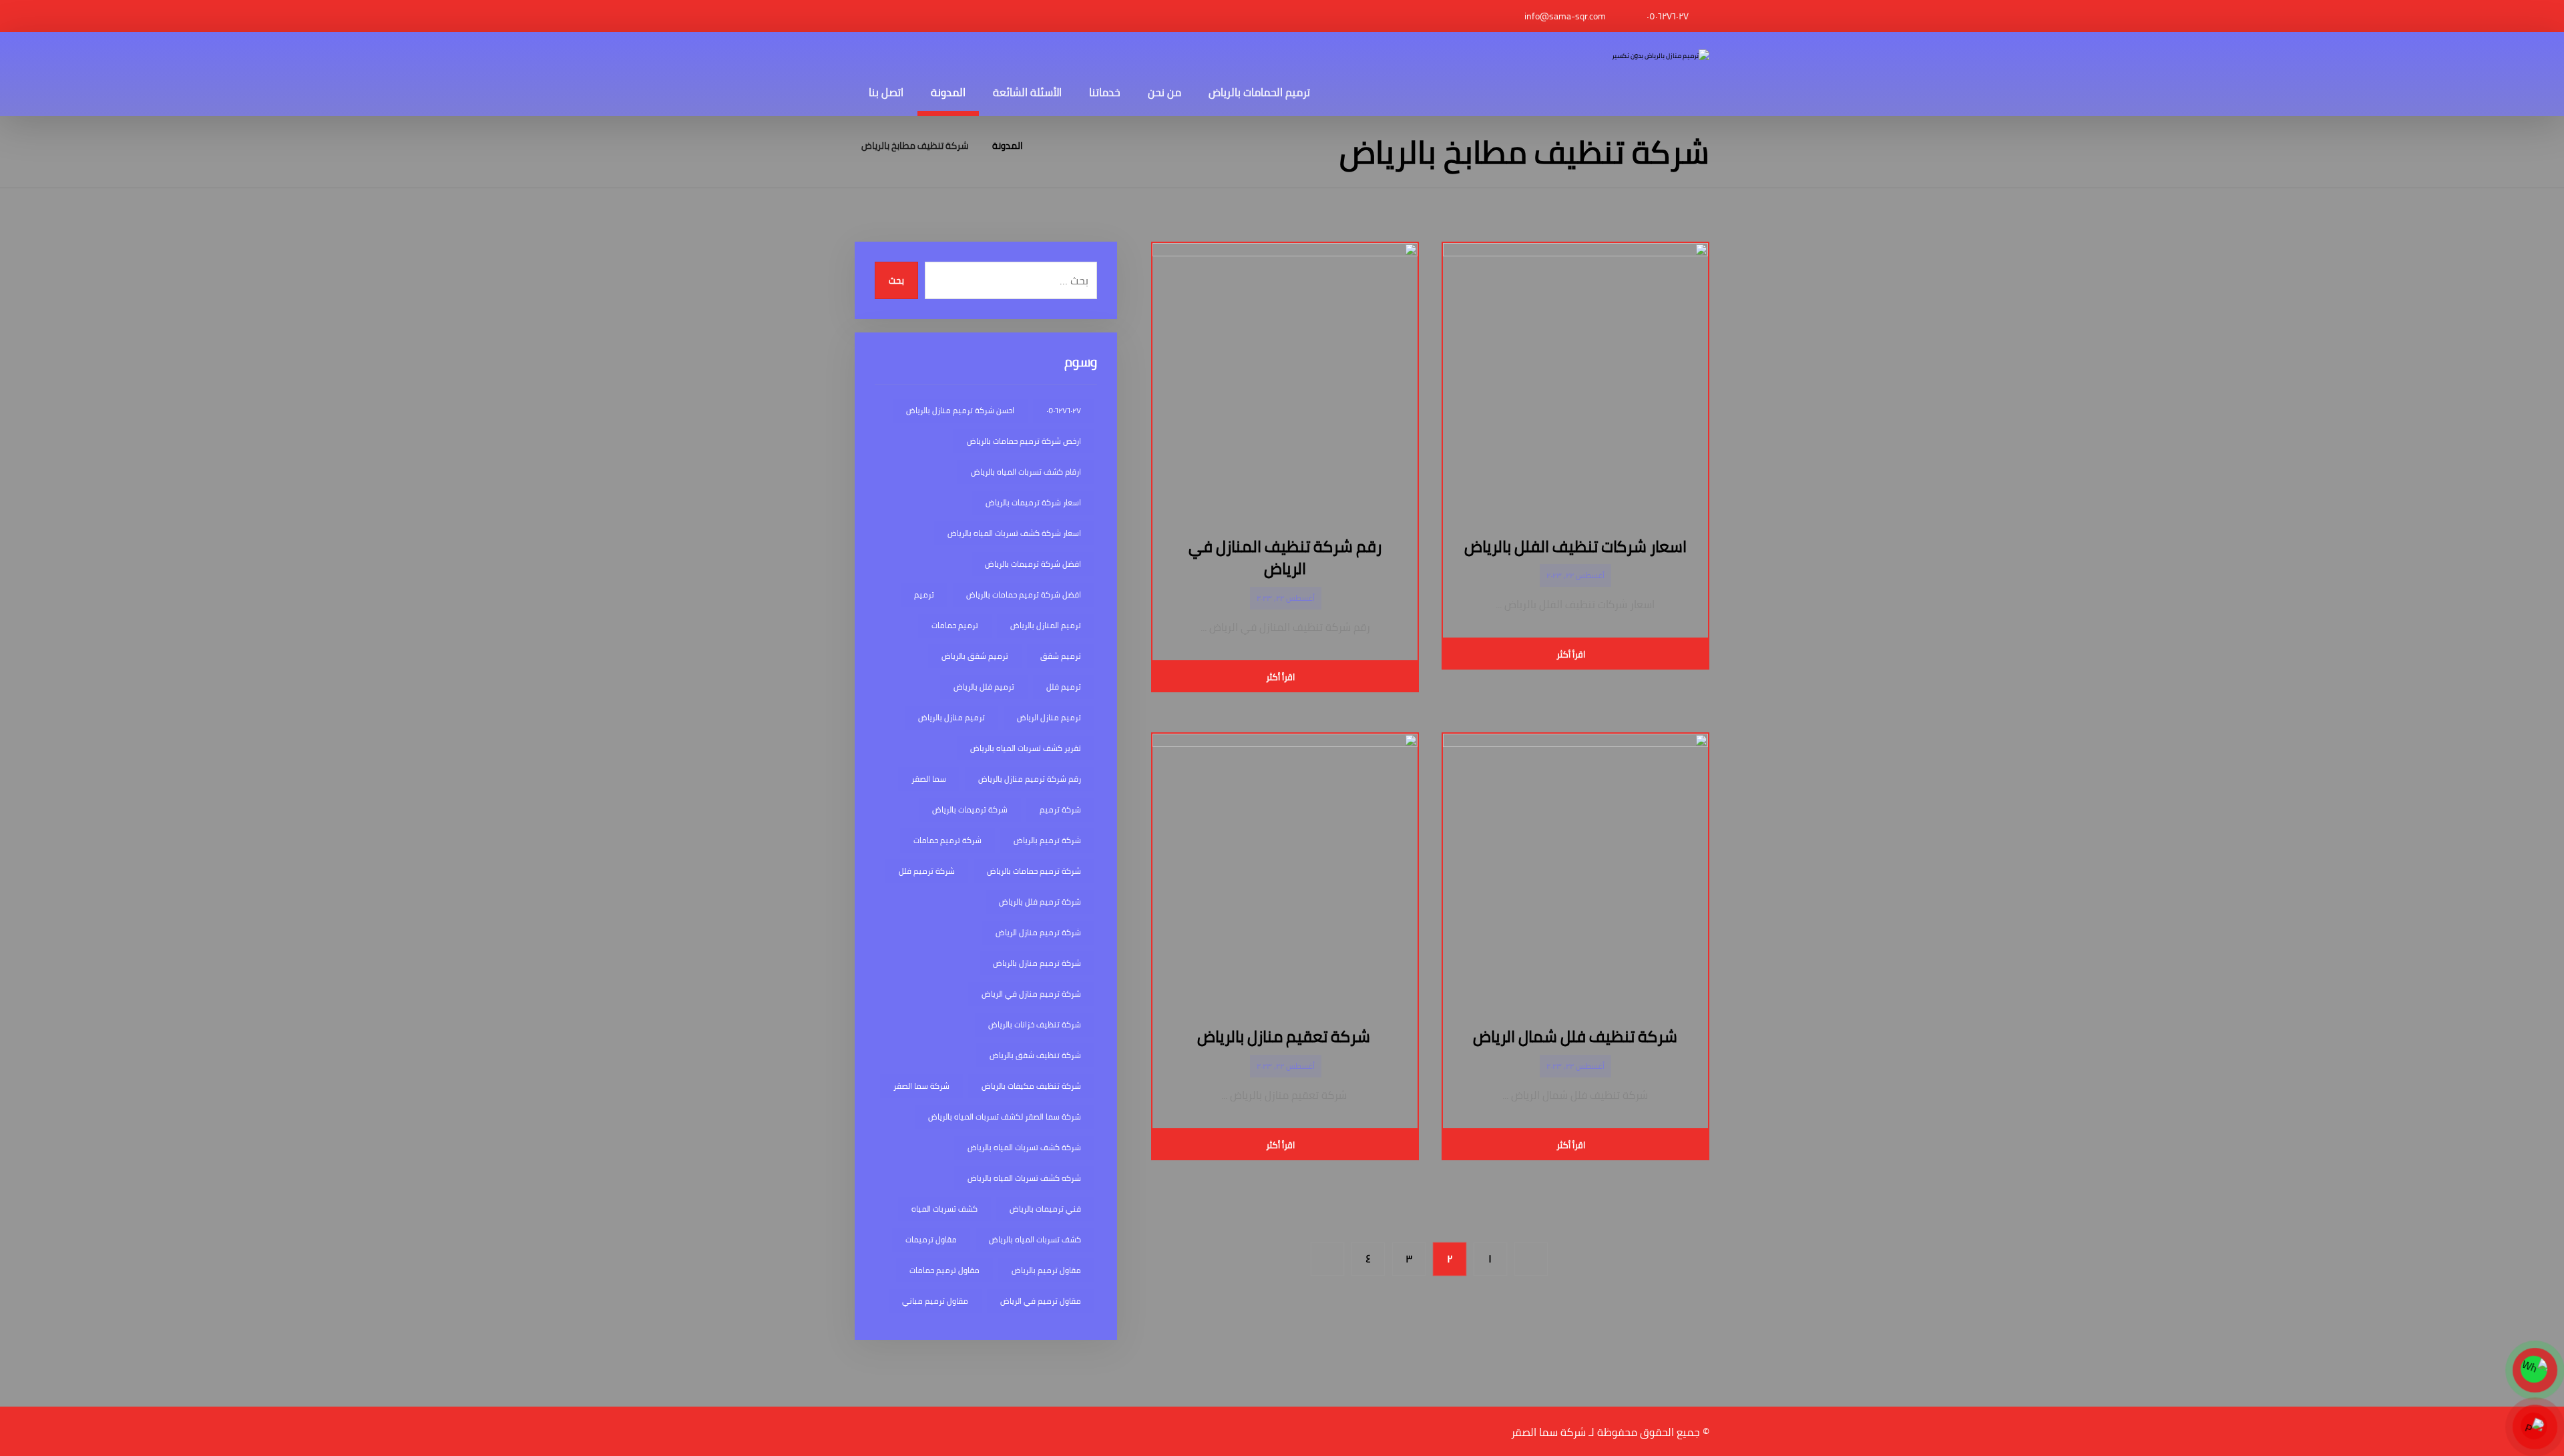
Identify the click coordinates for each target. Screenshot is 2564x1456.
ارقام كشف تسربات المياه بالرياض (1026, 472)
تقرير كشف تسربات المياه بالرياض (1026, 748)
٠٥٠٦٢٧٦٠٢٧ (1064, 410)
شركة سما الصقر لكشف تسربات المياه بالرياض (1005, 1117)
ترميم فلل (1064, 687)
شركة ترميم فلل (927, 871)
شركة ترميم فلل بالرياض (1040, 902)
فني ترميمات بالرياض (1045, 1209)
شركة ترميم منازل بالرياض (1037, 963)
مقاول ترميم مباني (935, 1301)
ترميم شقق (1061, 656)
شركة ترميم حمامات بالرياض (1034, 871)
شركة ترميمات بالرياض (970, 809)
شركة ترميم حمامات (947, 840)
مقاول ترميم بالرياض (1046, 1270)
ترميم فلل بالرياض (984, 687)
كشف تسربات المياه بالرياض (1035, 1239)
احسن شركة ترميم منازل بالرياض (960, 410)
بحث (896, 281)
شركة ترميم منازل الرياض (1038, 932)
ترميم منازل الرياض (1049, 717)
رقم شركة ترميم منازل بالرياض (1030, 779)
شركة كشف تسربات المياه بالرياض (1024, 1147)
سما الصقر (929, 779)
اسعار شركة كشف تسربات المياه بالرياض (1014, 533)
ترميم (924, 594)
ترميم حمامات (955, 625)
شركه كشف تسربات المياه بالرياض (1024, 1178)
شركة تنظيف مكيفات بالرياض (1031, 1086)
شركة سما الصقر (921, 1086)
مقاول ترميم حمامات (944, 1270)
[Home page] (1050, 146)
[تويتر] (878, 16)
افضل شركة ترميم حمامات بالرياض (1024, 594)
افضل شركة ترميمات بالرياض (1033, 564)
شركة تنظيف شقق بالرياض (1035, 1055)
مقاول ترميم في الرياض (1041, 1301)
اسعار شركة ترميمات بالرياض (1033, 502)
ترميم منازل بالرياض (951, 717)
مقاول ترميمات (931, 1239)
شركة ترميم (1060, 809)
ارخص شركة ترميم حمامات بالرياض (1024, 441)
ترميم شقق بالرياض (975, 656)
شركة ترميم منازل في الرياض (1031, 994)
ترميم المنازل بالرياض (1046, 625)
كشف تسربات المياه (944, 1209)
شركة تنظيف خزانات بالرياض (1035, 1024)
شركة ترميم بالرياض (1047, 840)
